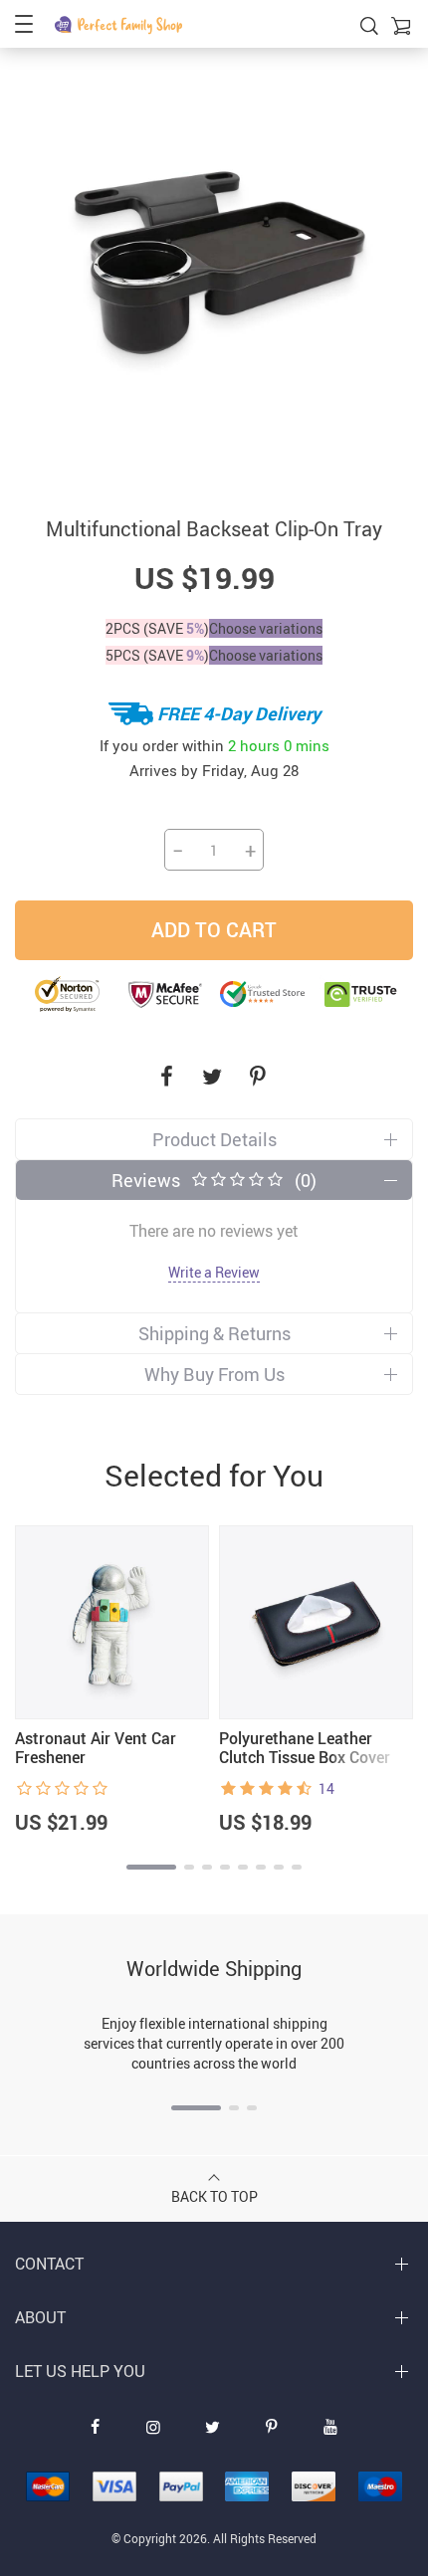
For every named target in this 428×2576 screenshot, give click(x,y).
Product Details (214, 1139)
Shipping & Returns (214, 1333)
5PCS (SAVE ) (157, 655)
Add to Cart (214, 930)
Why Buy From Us (214, 1374)
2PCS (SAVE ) (157, 628)
